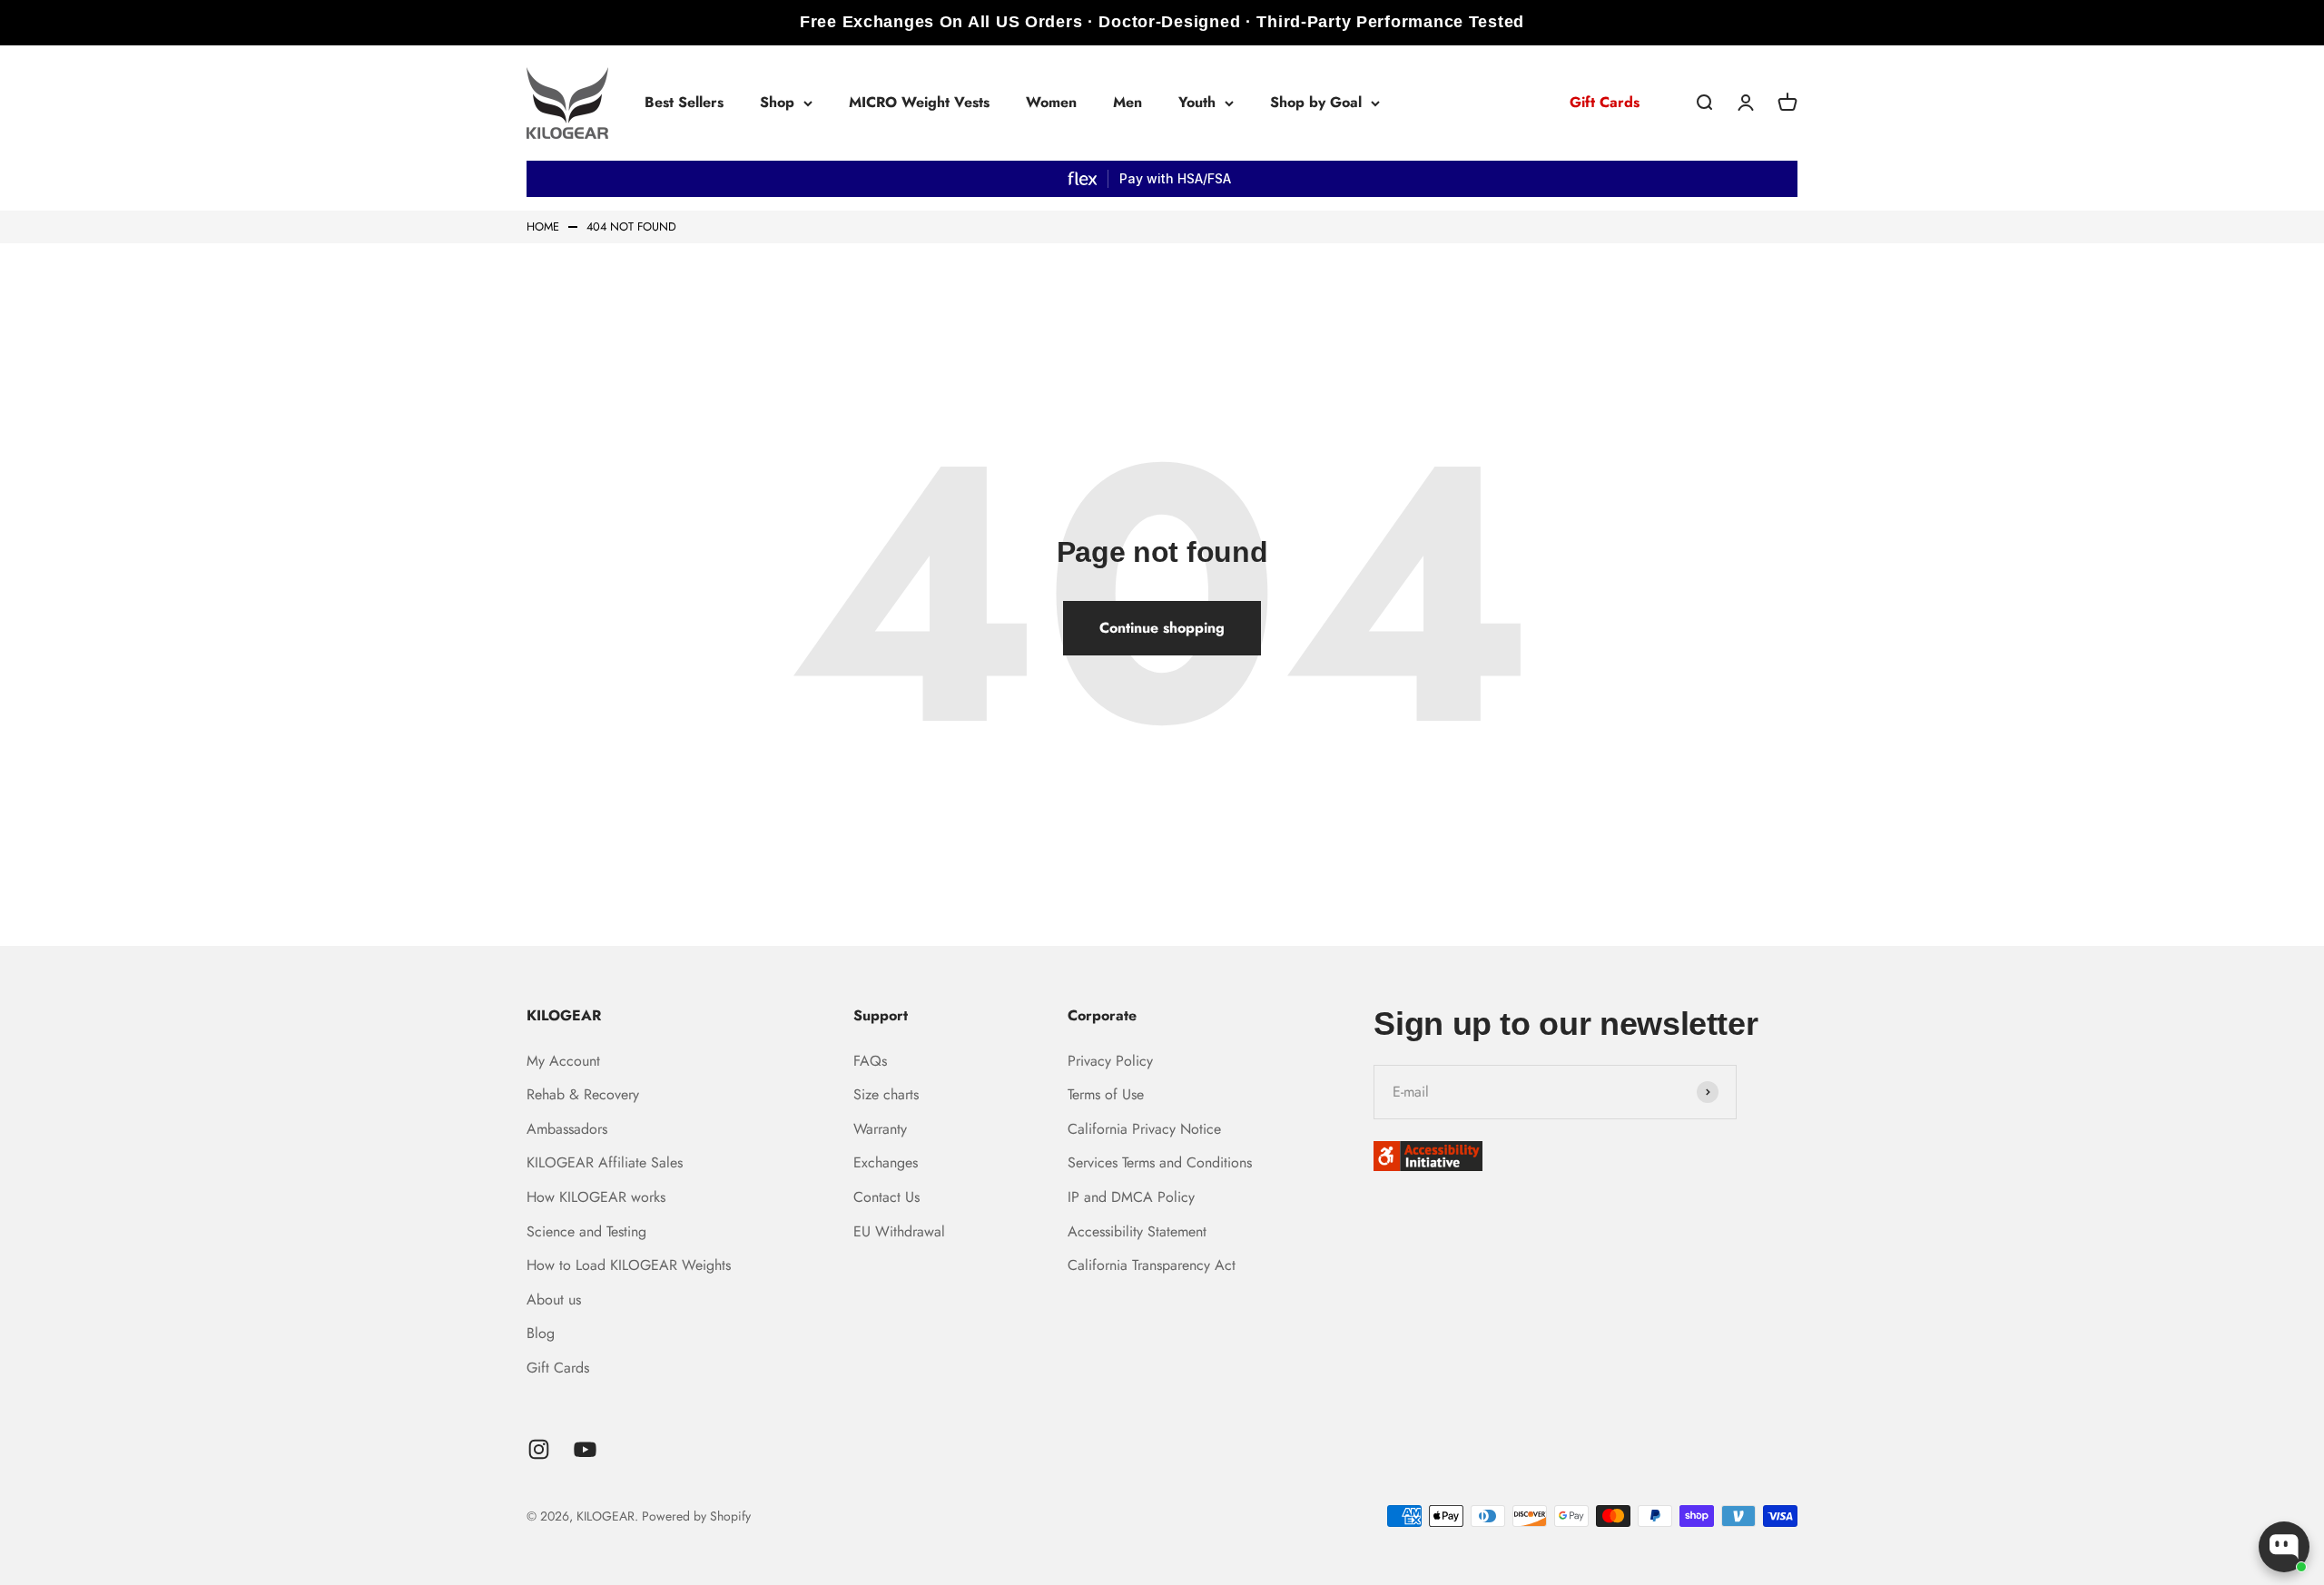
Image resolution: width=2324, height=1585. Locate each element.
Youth (1197, 102)
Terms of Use (1106, 1094)
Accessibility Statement (1137, 1231)
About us (554, 1300)
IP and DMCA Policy (1131, 1197)
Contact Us (886, 1197)
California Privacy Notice (1144, 1129)
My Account (563, 1061)
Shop (777, 102)
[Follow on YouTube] (585, 1449)
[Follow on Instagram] (539, 1449)
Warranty (880, 1129)
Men (1128, 102)
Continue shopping (1162, 628)
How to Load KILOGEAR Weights (629, 1265)
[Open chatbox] (2284, 1547)
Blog (541, 1333)
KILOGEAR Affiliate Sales (605, 1162)
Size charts (886, 1094)
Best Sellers (684, 102)
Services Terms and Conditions (1160, 1162)
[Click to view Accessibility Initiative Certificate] (1585, 1156)
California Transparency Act (1152, 1265)
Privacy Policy (1110, 1061)
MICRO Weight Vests (919, 102)
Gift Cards (1605, 102)
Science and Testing (586, 1231)
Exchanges (886, 1162)
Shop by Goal (1316, 102)
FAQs (870, 1061)
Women (1051, 102)
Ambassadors (567, 1129)
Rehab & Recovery (583, 1094)
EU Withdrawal (899, 1231)
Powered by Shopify (696, 1516)
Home (543, 227)
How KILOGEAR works (596, 1197)
